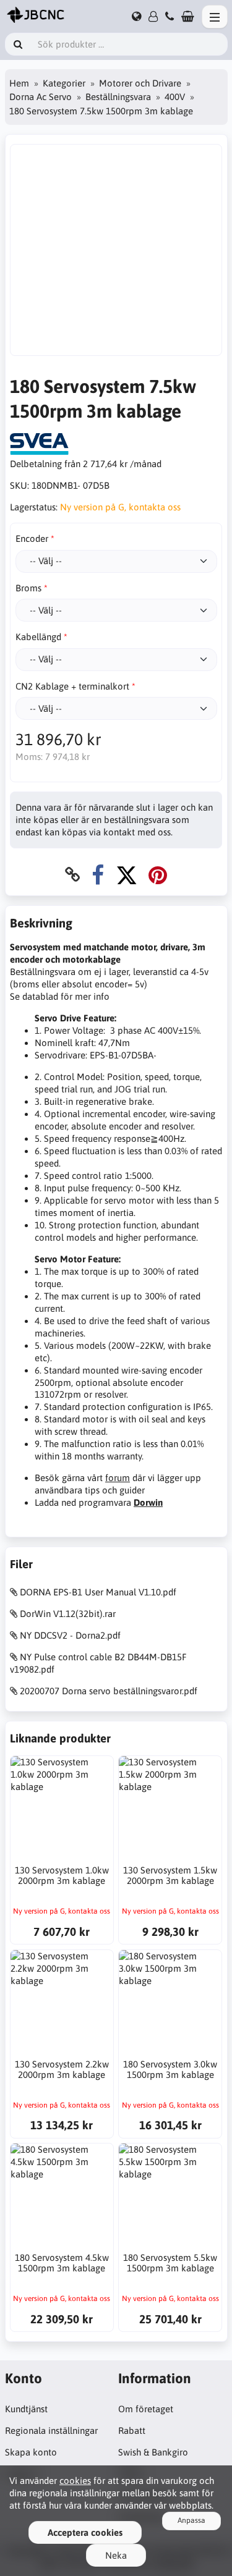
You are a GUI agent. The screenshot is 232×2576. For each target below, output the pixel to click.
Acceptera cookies (85, 2532)
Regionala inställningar (51, 2430)
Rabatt (132, 2430)
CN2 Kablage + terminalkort (72, 686)
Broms (28, 588)
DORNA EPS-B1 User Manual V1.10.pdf (98, 1592)
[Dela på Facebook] (98, 875)
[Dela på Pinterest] (158, 875)
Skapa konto (31, 2452)
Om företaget (146, 2409)
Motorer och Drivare (140, 83)
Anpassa (191, 2520)
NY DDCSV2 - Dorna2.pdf (70, 1635)
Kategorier (64, 83)
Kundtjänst (26, 2409)
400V (175, 97)
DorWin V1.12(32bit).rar (68, 1614)
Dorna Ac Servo (41, 97)
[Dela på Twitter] (127, 875)
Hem (19, 83)
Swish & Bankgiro (153, 2452)
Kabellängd (38, 637)
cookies (75, 2481)
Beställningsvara (118, 97)
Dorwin (148, 1502)
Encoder (32, 538)
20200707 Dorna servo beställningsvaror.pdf (109, 1691)
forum (118, 1478)
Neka (116, 2555)
